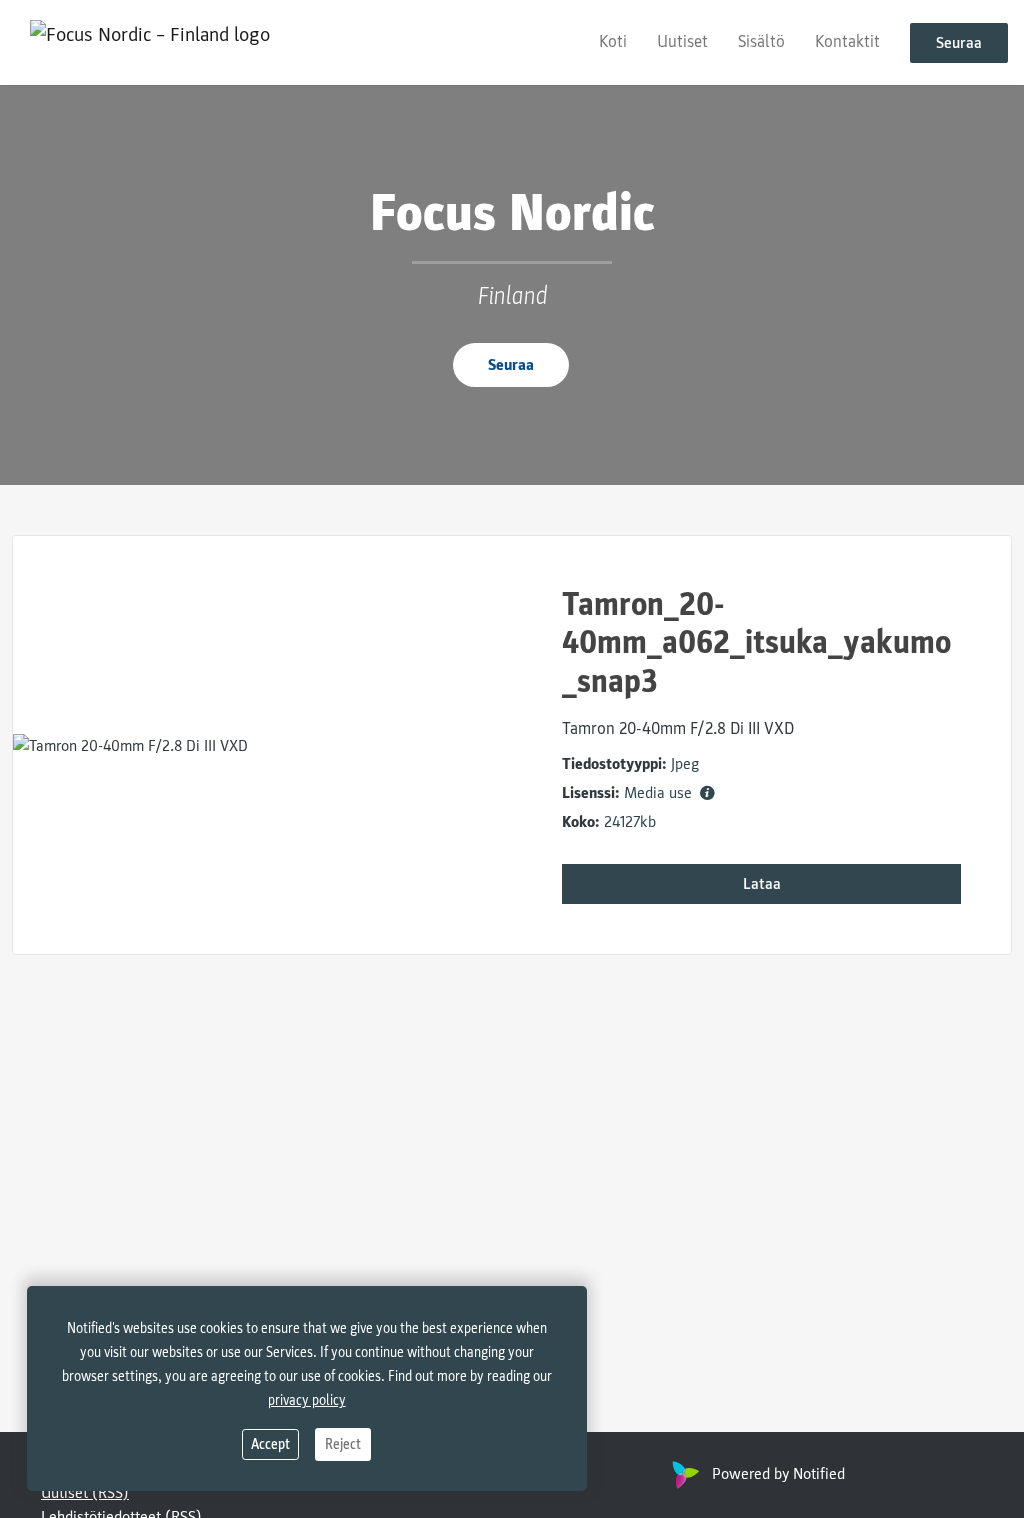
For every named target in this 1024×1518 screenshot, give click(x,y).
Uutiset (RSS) (85, 1493)
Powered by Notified (778, 1474)
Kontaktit (847, 41)
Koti (613, 41)
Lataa (762, 884)
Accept (270, 1444)
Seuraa (959, 43)
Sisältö (761, 41)
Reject (343, 1444)
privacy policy (307, 1400)
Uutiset (682, 41)
